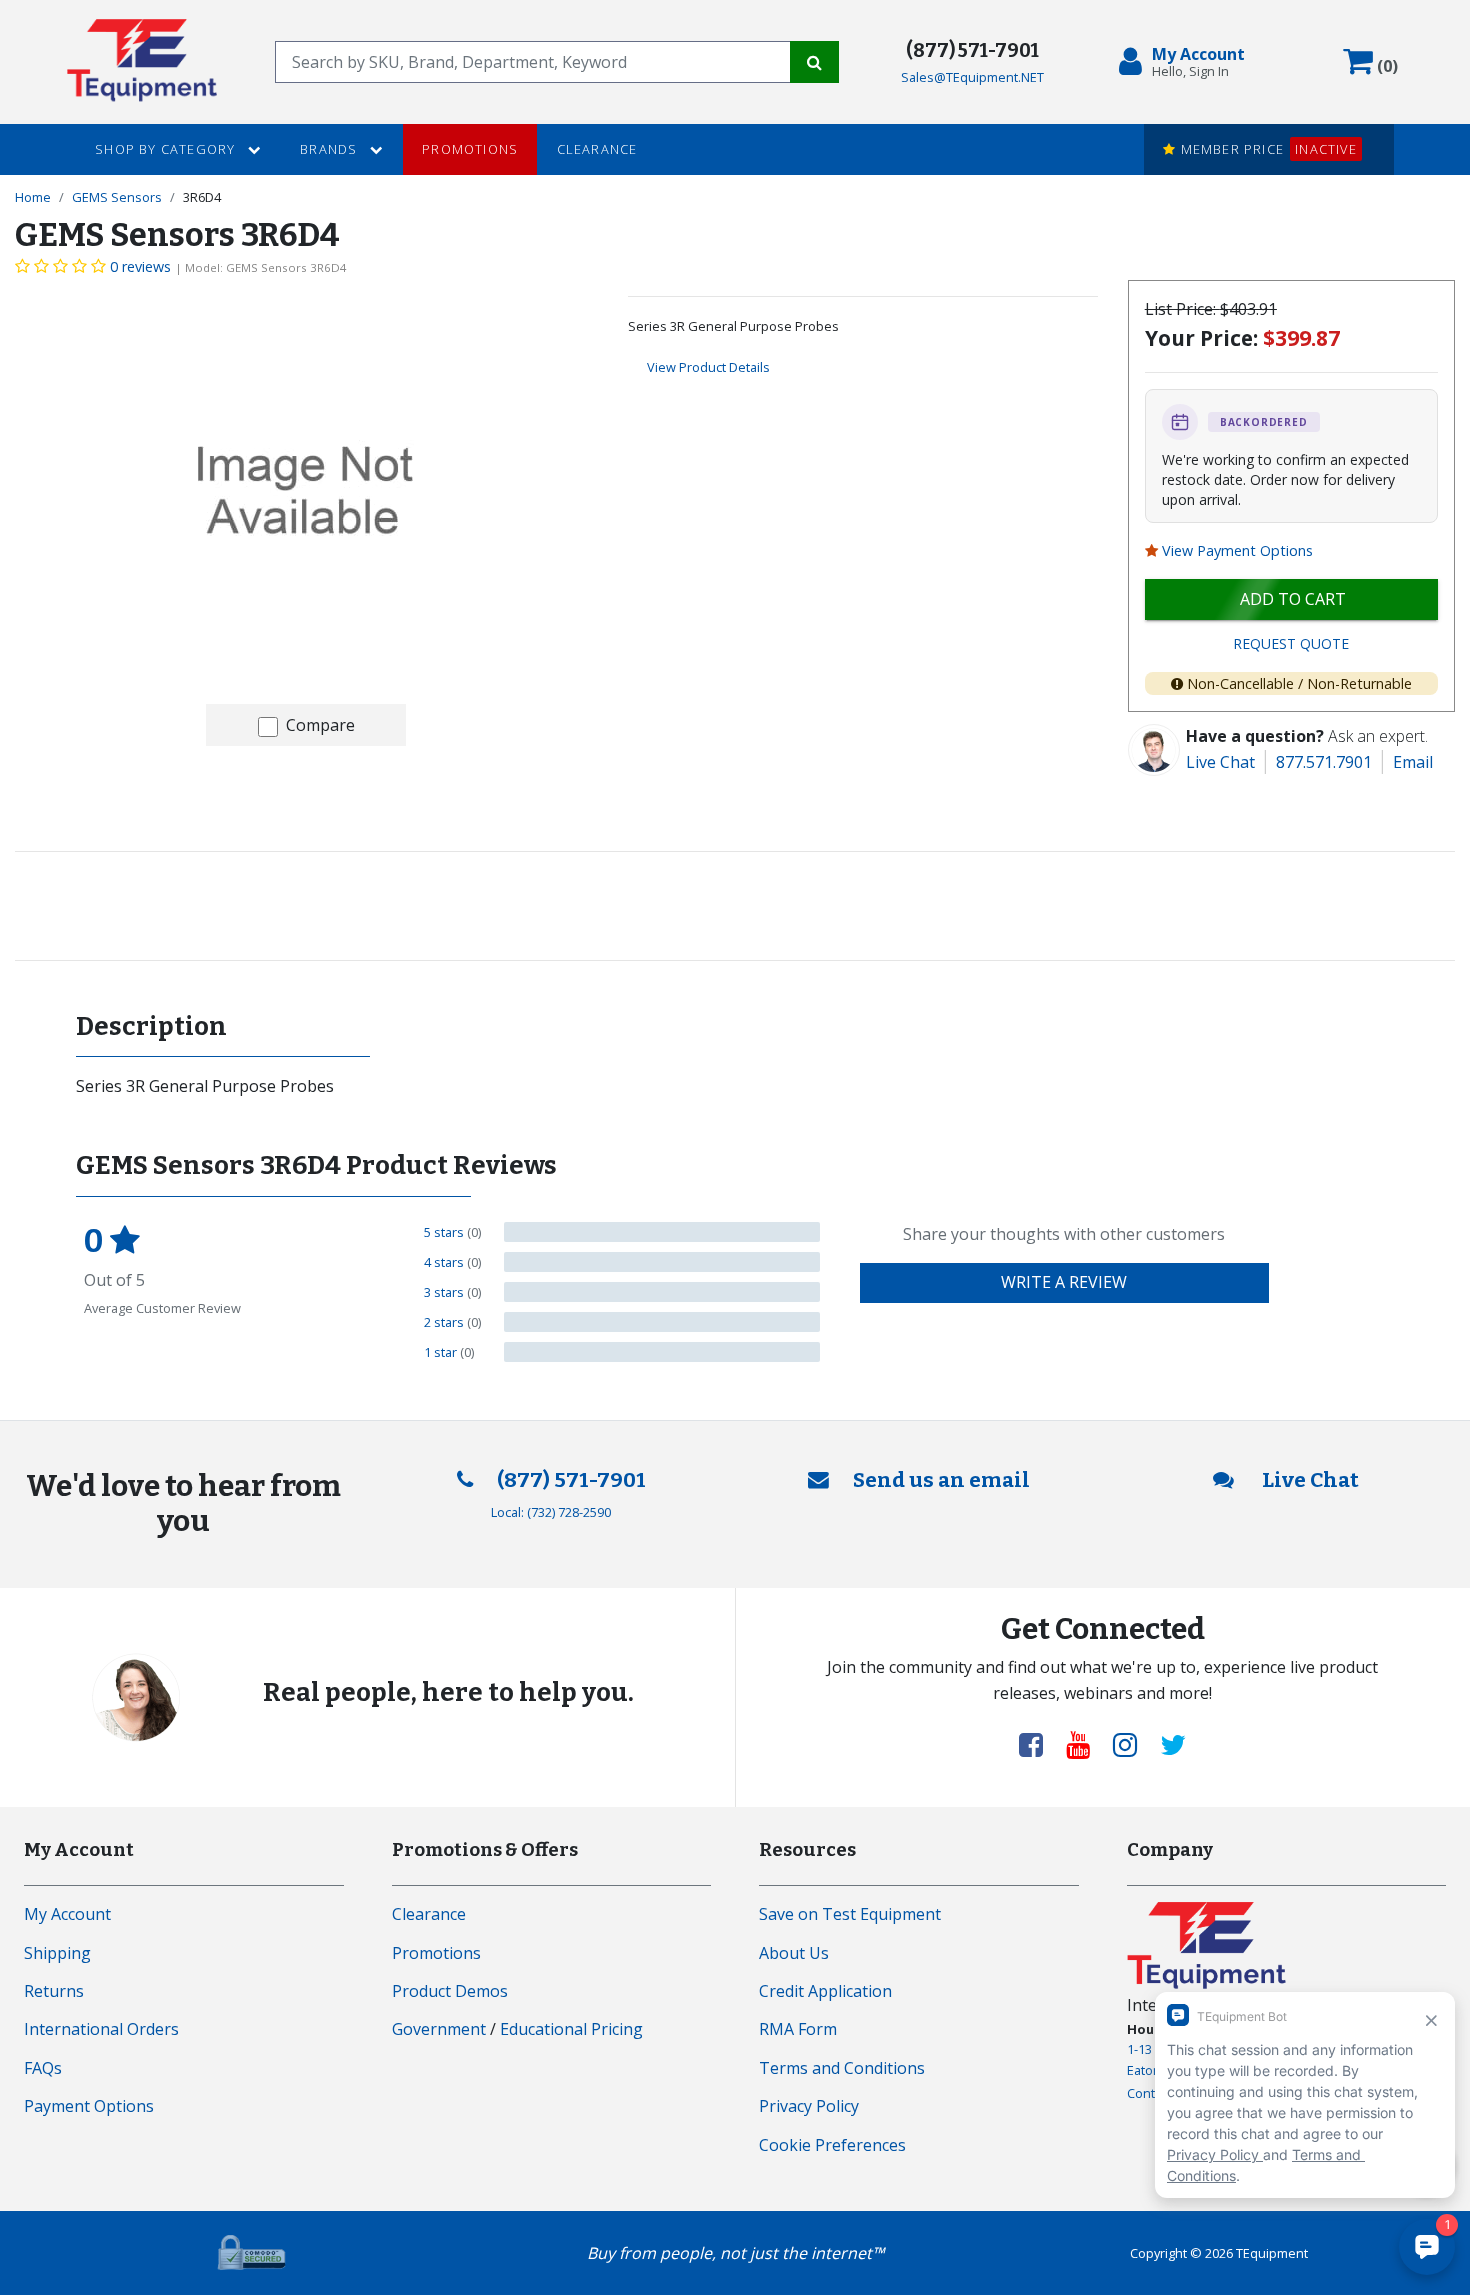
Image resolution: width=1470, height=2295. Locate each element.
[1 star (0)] (662, 1352)
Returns (54, 1991)
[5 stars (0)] (662, 1232)
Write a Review (1064, 1282)
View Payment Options (1237, 550)
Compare (320, 725)
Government (439, 2029)
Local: (551, 1512)
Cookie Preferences (832, 2145)
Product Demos (450, 1991)
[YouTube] (1086, 1744)
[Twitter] (1173, 1744)
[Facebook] (1039, 1744)
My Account (67, 1914)
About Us (794, 1953)
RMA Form (798, 2029)
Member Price (1266, 149)
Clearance (597, 149)
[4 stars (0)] (662, 1262)
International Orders (101, 2029)
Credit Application (825, 1991)
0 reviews (140, 266)
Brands (330, 149)
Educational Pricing (571, 2029)
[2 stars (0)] (662, 1322)
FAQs (43, 2068)
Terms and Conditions (842, 2068)
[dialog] (1186, 62)
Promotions (470, 149)
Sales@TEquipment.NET (972, 77)
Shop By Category (167, 149)
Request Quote (1291, 643)
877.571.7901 (1324, 762)
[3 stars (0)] (662, 1292)
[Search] (814, 62)
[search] (532, 62)
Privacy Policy (809, 2106)
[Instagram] (1133, 1744)
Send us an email (941, 1480)
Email (1413, 762)
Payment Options (89, 2106)
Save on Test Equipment (850, 1914)
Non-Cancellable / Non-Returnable (1299, 683)
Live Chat (1220, 762)
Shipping (57, 1953)
